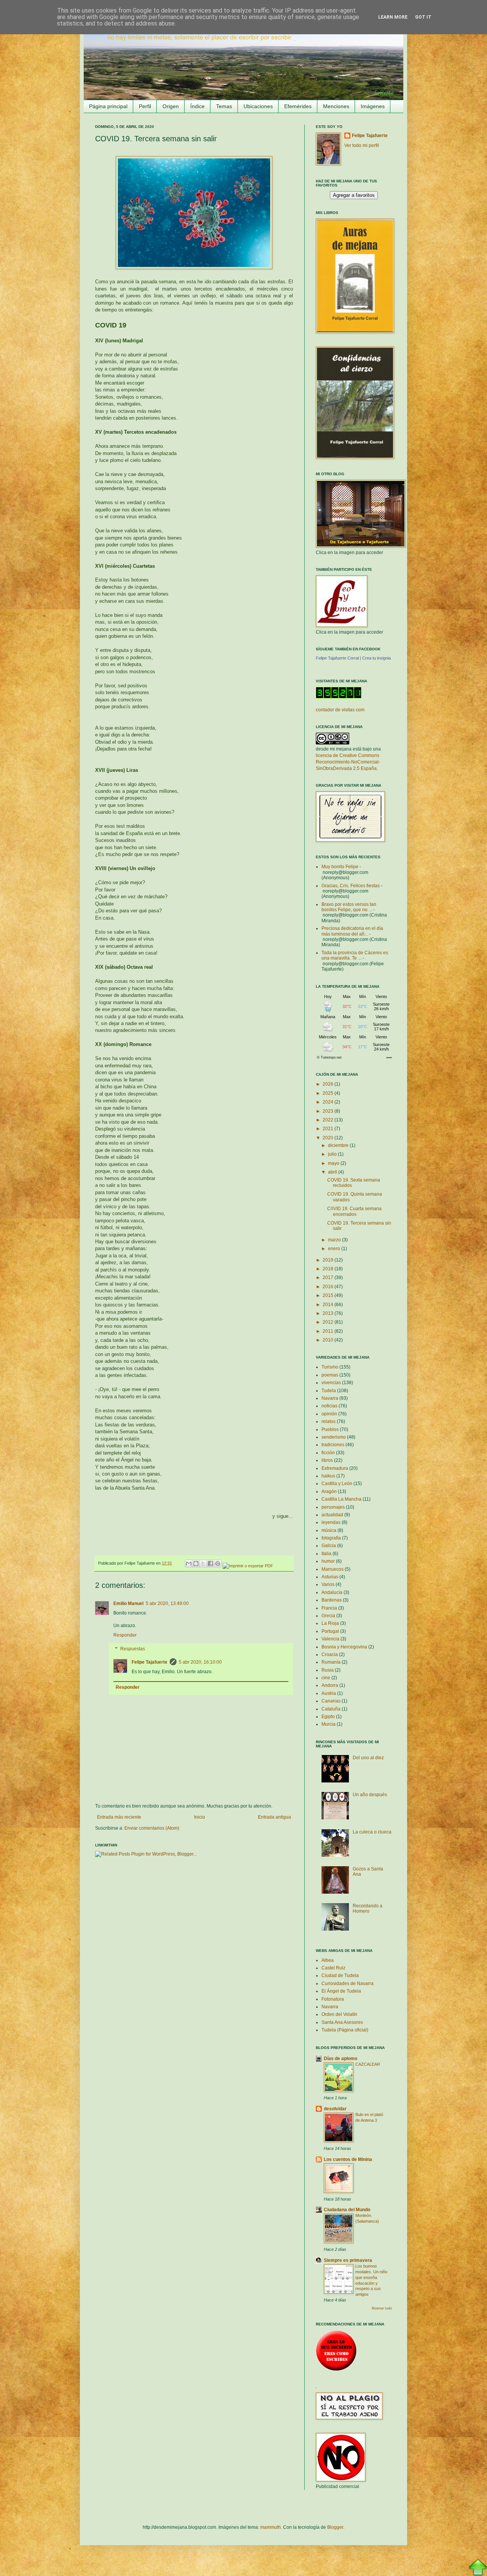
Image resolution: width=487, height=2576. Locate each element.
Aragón (329, 1492)
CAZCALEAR (368, 2064)
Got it (423, 17)
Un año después (370, 1795)
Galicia (329, 1546)
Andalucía (332, 1592)
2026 (329, 1084)
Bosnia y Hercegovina (344, 1647)
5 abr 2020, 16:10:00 (200, 1662)
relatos (329, 1421)
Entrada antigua (275, 1817)
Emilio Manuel (128, 1603)
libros (327, 1460)
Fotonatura (333, 1999)
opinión (329, 1414)
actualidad (332, 1515)
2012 (329, 1322)
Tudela (329, 1391)
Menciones (336, 106)
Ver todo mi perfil (362, 145)
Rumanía (331, 1662)
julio (333, 1154)
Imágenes (373, 106)
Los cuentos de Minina (348, 2159)
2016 (329, 1287)
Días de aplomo (341, 2059)
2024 (329, 1102)
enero (335, 1249)
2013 (329, 1313)
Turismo (330, 1367)
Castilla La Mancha (341, 1499)
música (329, 1530)
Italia (326, 1554)
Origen (171, 106)
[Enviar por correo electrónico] (189, 1563)
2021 (329, 1129)
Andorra (330, 1685)
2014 (329, 1305)
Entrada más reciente (119, 1817)
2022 (329, 1120)
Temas (224, 106)
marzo (335, 1240)
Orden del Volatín (339, 2014)
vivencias (331, 1383)
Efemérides (298, 106)
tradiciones (333, 1445)
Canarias (331, 1701)
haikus (328, 1476)
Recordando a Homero (368, 1908)
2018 (329, 1269)
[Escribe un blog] (196, 1563)
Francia (329, 1608)
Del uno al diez (368, 1758)
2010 (329, 1340)
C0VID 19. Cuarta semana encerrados (354, 1211)
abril (333, 1172)
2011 (329, 1331)
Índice (197, 106)
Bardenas (332, 1600)
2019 (329, 1260)
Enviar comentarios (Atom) (152, 1828)
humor (328, 1561)
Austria (329, 1693)
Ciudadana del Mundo (347, 2210)
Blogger (335, 2527)
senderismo (334, 1437)
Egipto (328, 1717)
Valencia (330, 1639)
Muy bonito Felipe (340, 867)
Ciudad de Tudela (340, 1976)
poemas (330, 1375)
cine (326, 1678)
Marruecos (333, 1569)
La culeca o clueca (372, 1832)
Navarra (330, 1398)
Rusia (328, 1670)
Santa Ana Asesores (342, 2022)
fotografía (331, 1538)
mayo (334, 1163)
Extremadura (335, 1468)
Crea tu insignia (376, 658)
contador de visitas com (340, 710)
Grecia (328, 1616)
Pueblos (330, 1429)
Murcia (329, 1724)
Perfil (145, 106)
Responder (125, 1635)
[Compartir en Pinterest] (218, 1563)
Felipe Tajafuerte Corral (337, 658)
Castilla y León (337, 1484)
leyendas (331, 1522)
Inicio (200, 1817)
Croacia (330, 1655)
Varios (328, 1584)
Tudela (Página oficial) (345, 2030)
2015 (329, 1295)
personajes (333, 1507)
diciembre (339, 1145)
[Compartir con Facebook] (210, 1563)
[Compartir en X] (203, 1563)
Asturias (330, 1577)
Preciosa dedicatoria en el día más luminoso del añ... (352, 931)
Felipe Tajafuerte (150, 1662)
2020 (329, 1138)
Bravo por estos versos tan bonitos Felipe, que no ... (349, 907)
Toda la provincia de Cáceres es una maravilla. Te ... (355, 955)
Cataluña (331, 1709)
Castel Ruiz (333, 1968)
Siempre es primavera (348, 2260)
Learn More (393, 17)
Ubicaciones (258, 106)
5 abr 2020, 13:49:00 (167, 1603)
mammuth (271, 2527)
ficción (328, 1453)
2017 (329, 1278)
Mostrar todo (382, 2308)
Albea (328, 1960)
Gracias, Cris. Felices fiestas (351, 886)
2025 (329, 1093)
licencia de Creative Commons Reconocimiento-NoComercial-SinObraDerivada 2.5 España (348, 762)
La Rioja (330, 1623)
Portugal (330, 1631)
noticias (329, 1406)
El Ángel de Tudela (341, 1991)
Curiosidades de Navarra (348, 1984)
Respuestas (133, 1649)
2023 (329, 1111)
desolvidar (335, 2109)
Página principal (108, 106)
